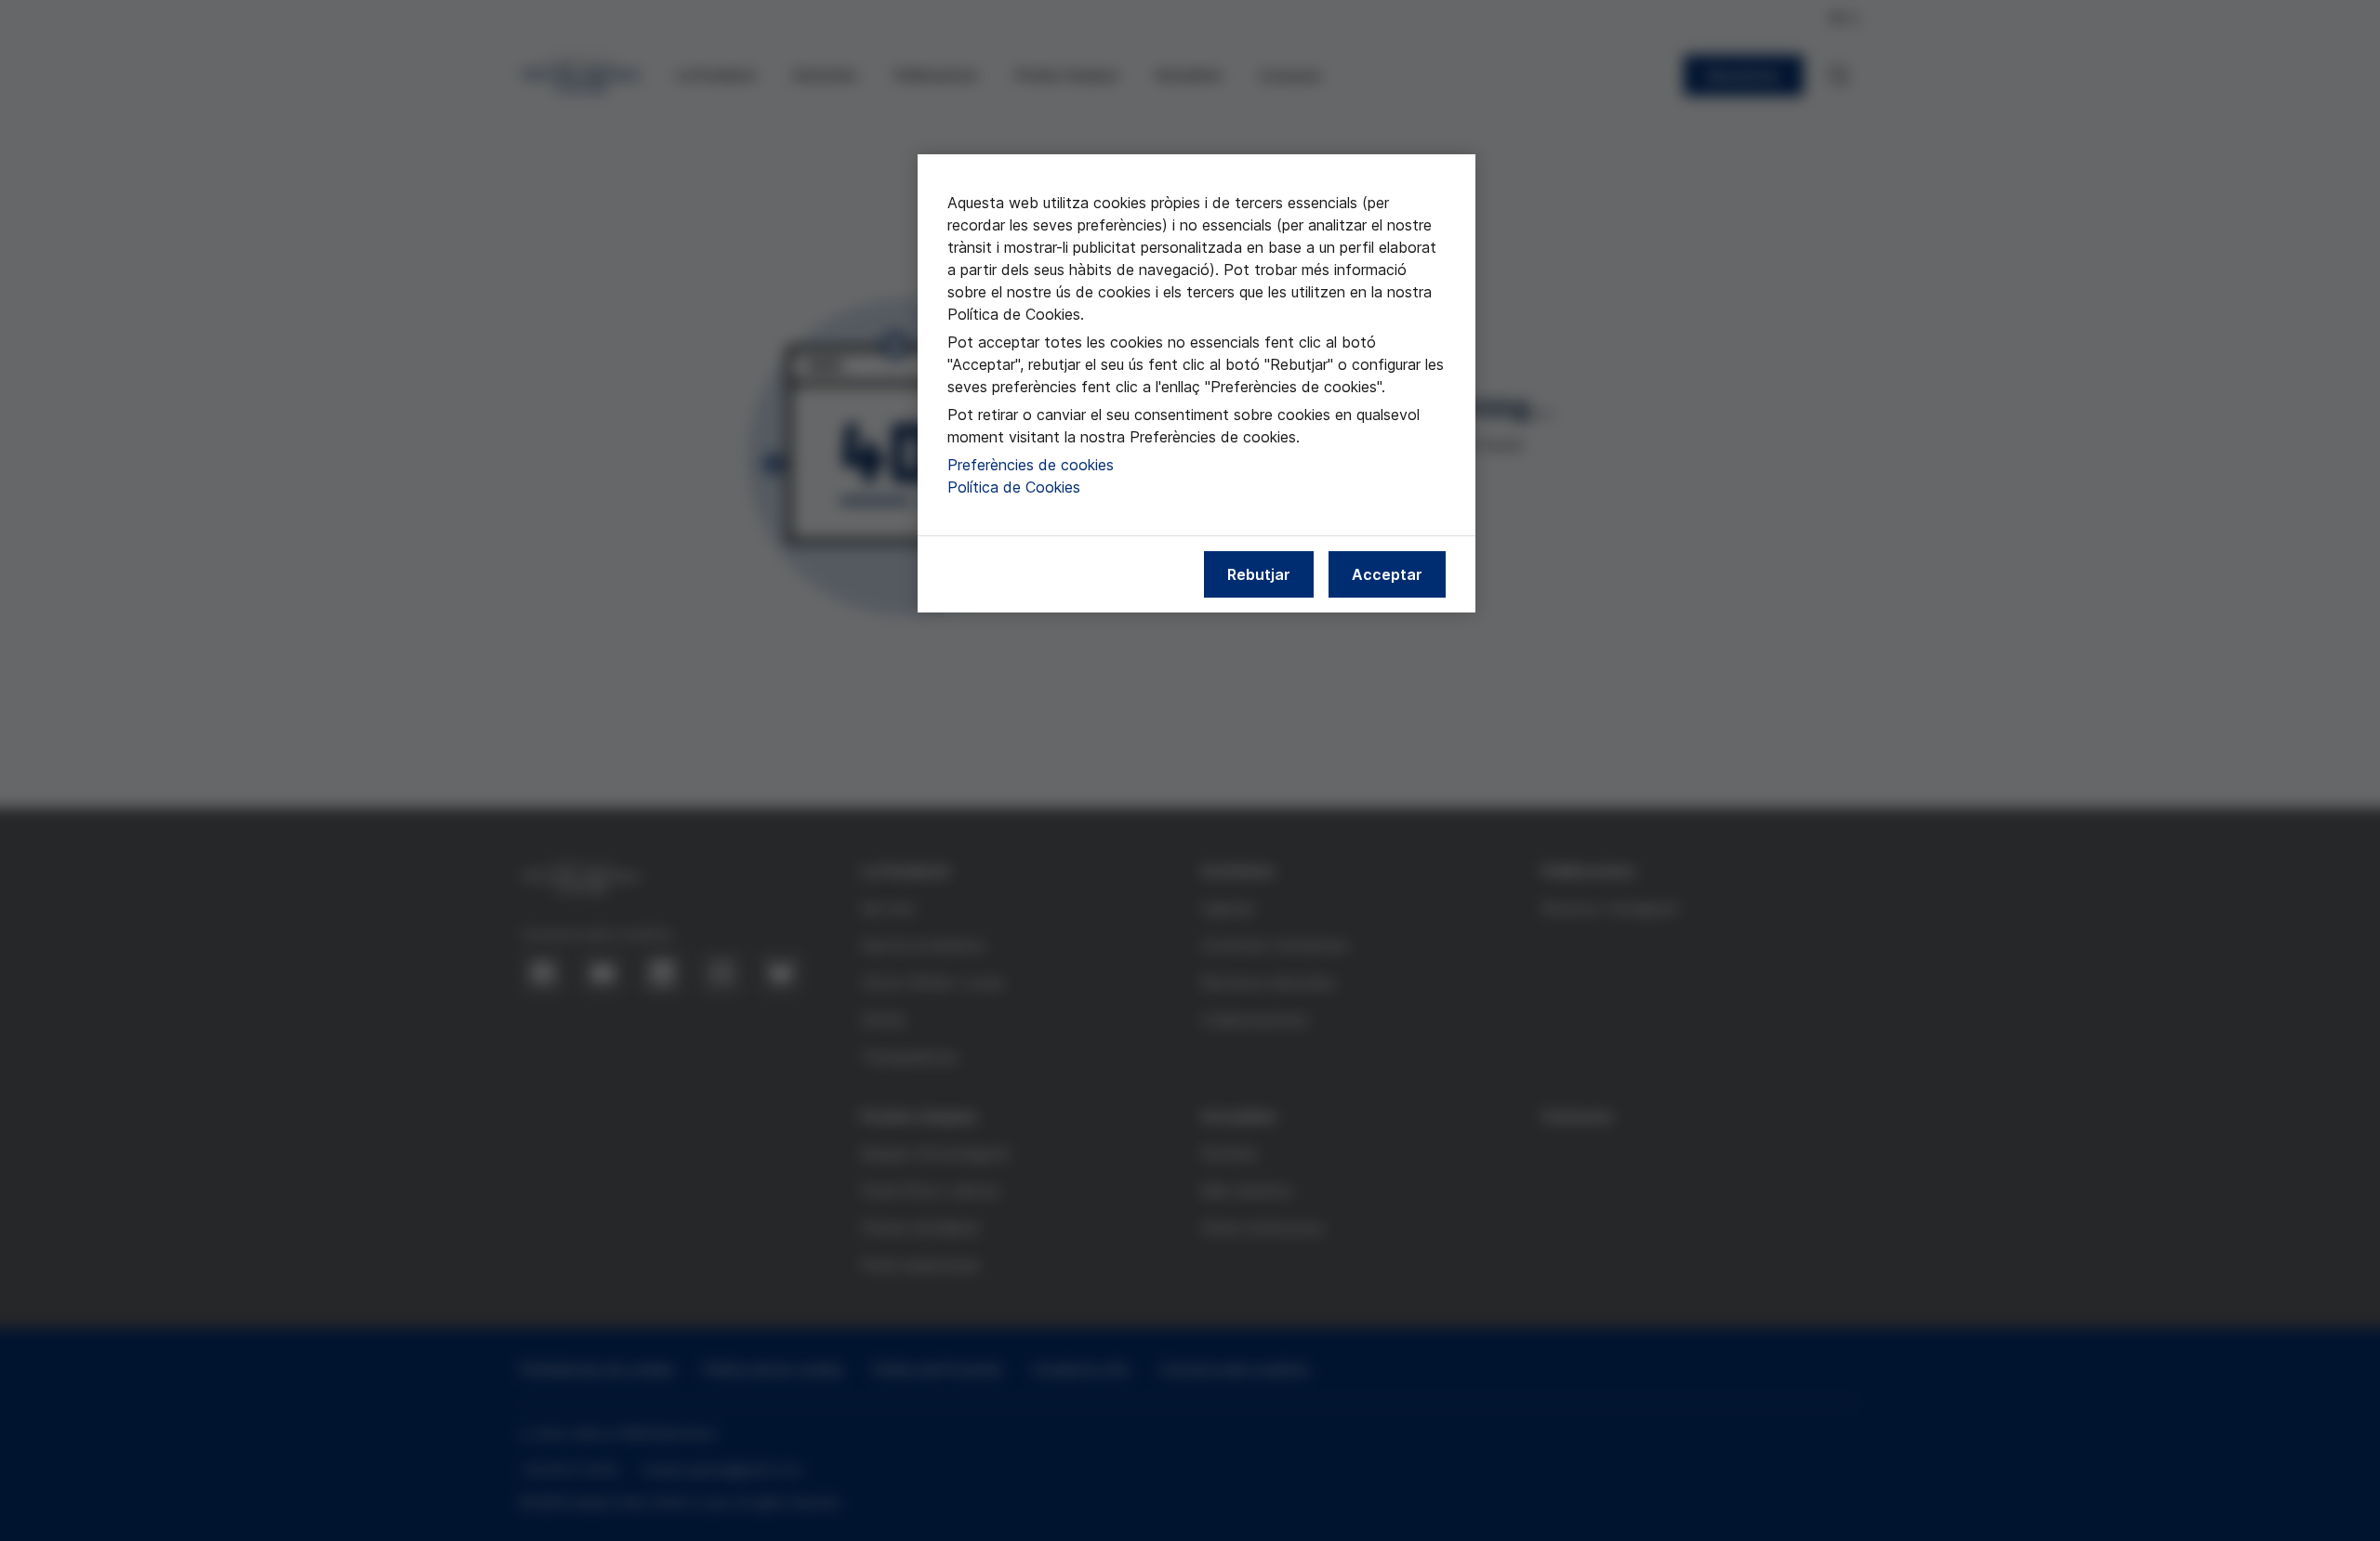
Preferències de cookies (1031, 465)
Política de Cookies (1014, 487)
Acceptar (1387, 574)
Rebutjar (1259, 574)
